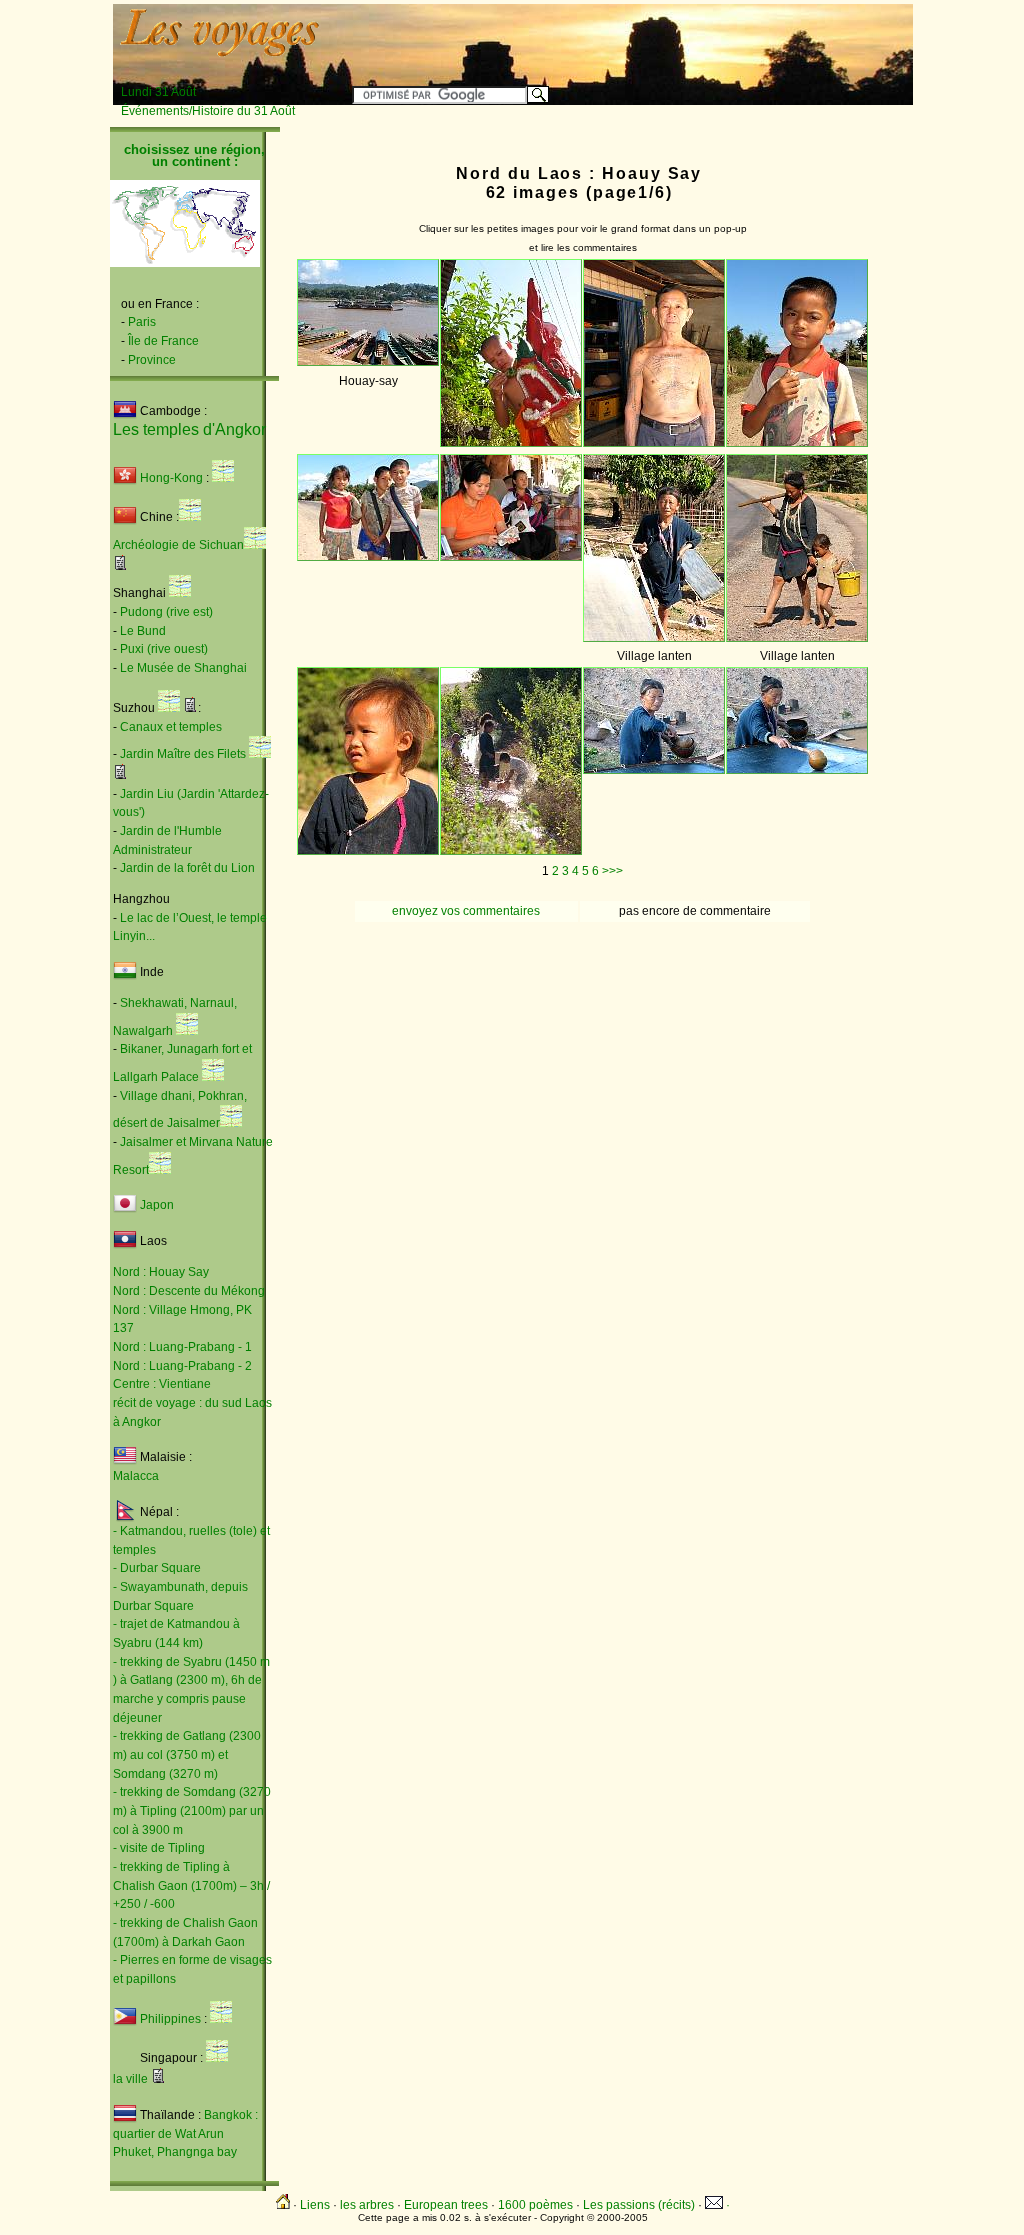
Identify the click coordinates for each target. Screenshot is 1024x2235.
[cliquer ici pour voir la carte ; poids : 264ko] (187, 1031)
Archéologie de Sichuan (178, 545)
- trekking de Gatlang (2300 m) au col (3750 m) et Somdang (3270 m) (187, 1754)
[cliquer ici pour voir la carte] (223, 478)
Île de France (163, 341)
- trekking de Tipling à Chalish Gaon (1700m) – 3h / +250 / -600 (191, 1885)
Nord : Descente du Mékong (189, 1291)
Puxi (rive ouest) (164, 649)
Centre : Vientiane (162, 1384)
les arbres (367, 2205)
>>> (612, 871)
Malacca (136, 1476)
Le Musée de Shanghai (183, 668)
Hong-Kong (170, 478)
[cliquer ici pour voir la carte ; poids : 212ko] (169, 708)
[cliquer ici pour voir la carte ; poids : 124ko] (213, 1077)
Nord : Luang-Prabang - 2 (182, 1366)
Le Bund (143, 631)
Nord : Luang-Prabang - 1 (182, 1347)
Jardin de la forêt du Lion (187, 868)
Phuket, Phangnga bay (175, 2152)
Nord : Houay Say (161, 1272)
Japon (157, 1206)
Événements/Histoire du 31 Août (208, 111)
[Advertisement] (664, 37)
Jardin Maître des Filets (183, 754)
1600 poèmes (535, 2205)
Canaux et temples (171, 727)
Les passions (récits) (639, 2205)
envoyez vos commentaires (466, 911)
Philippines (170, 2019)
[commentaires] (120, 566)
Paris (142, 322)
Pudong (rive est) (166, 612)
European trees (446, 2205)
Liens (315, 2205)
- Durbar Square (157, 1568)
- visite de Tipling (159, 1848)
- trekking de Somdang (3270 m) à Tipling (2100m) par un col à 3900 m (192, 1810)
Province (152, 360)
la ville (130, 2079)
